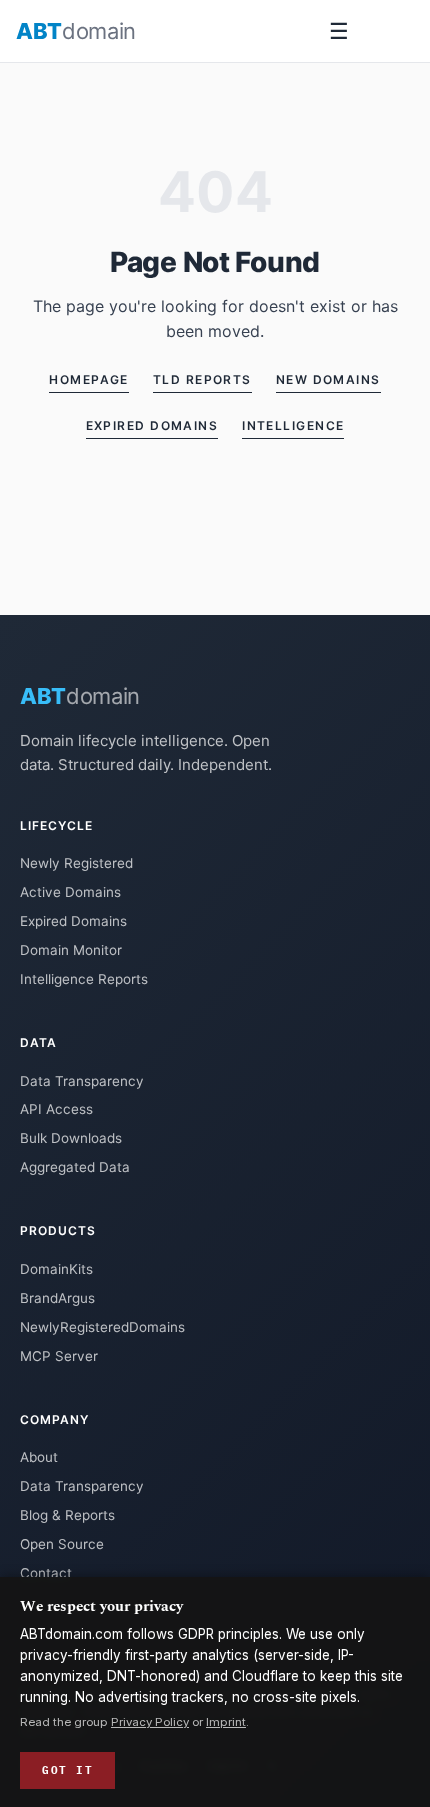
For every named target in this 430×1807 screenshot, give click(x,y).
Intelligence (293, 425)
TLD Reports (202, 379)
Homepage (89, 379)
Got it (67, 1770)
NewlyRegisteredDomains (102, 1327)
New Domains (328, 379)
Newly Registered (76, 863)
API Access (56, 1109)
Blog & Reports (67, 1515)
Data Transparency (82, 1081)
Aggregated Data (75, 1167)
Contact (46, 1573)
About (39, 1457)
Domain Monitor (71, 950)
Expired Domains (152, 425)
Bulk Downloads (71, 1138)
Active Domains (70, 892)
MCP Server (59, 1356)
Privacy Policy (150, 1722)
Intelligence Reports (84, 979)
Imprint (226, 1722)
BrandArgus (57, 1298)
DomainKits (56, 1269)
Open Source (62, 1544)
